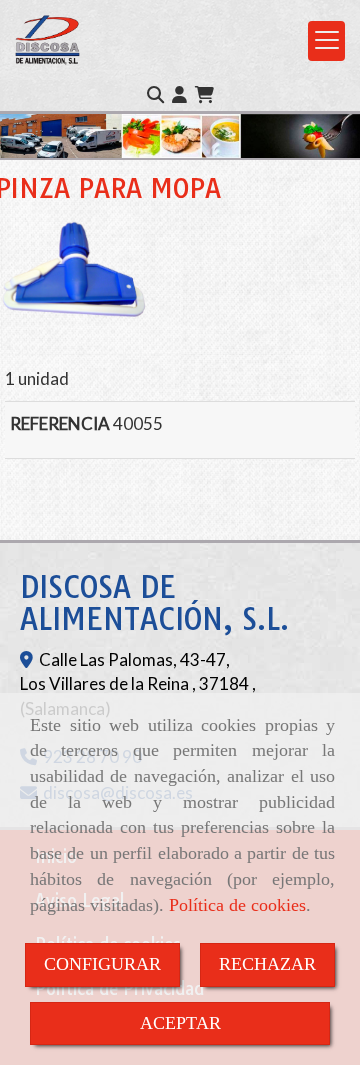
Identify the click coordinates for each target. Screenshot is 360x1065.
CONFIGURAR (102, 964)
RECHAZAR (267, 964)
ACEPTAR (180, 1023)
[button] (179, 95)
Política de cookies (237, 905)
